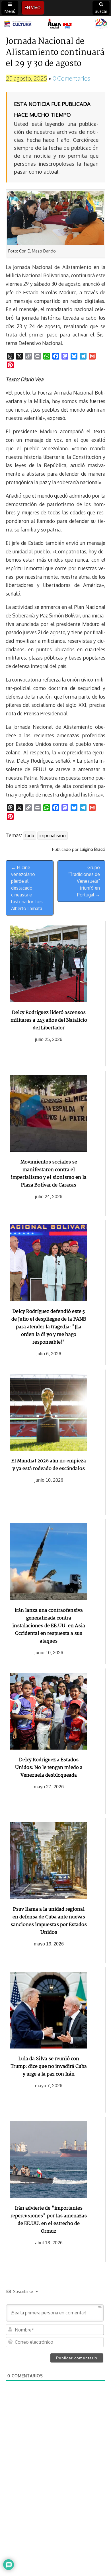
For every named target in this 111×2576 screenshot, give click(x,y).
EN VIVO (33, 8)
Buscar (101, 11)
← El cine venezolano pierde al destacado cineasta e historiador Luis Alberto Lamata (27, 888)
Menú (10, 11)
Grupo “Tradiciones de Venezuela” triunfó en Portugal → (84, 881)
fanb (30, 836)
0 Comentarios (71, 78)
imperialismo (53, 836)
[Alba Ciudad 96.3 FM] (55, 24)
